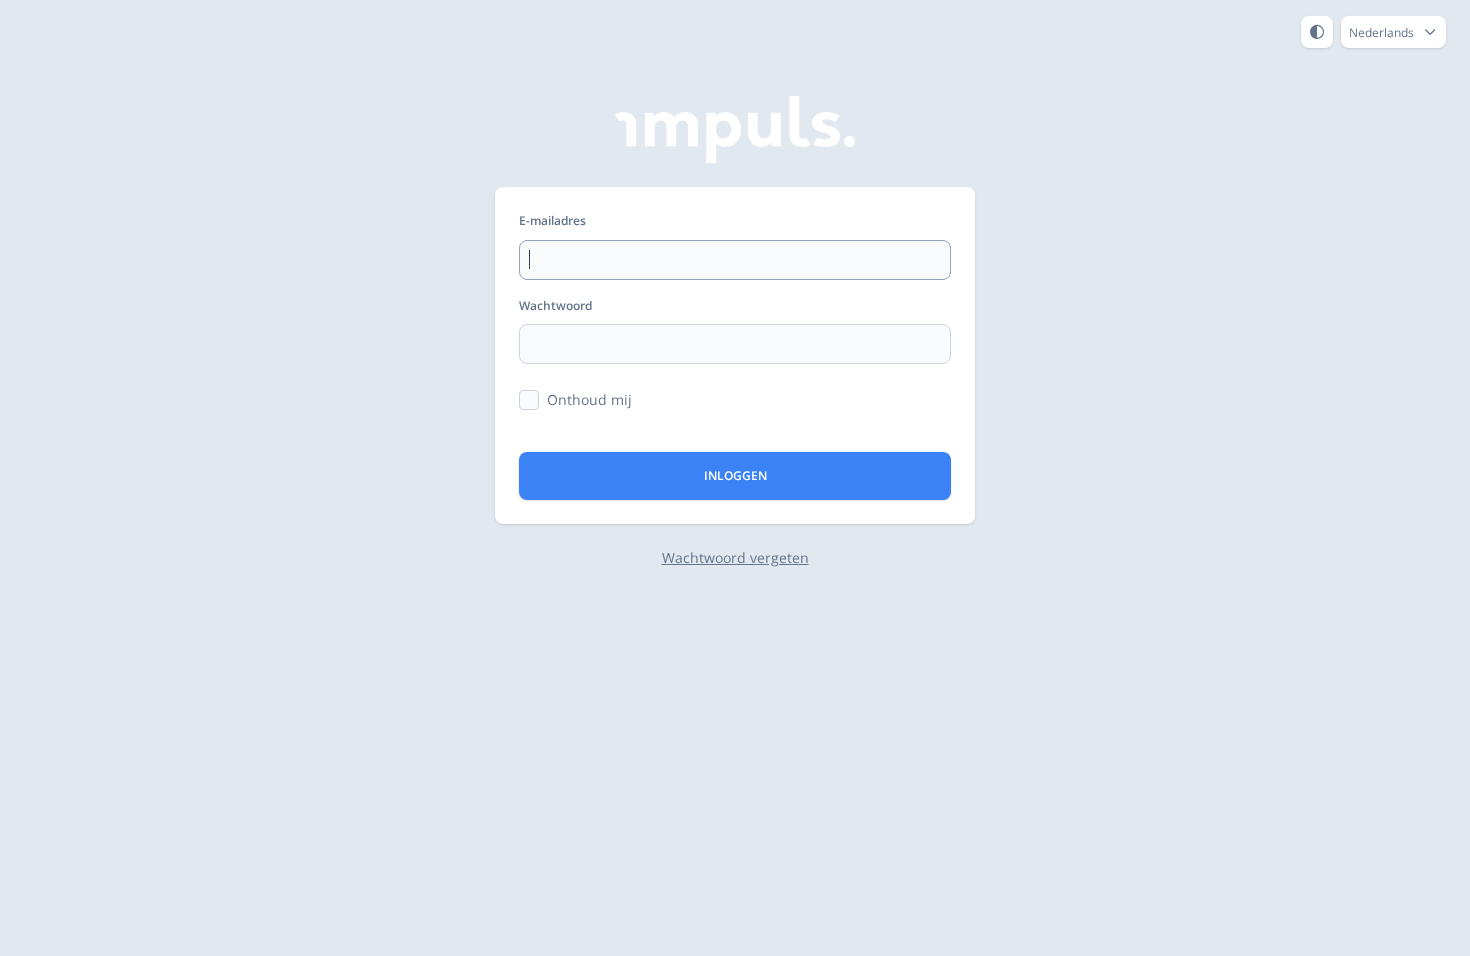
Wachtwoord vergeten (735, 557)
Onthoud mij (589, 399)
